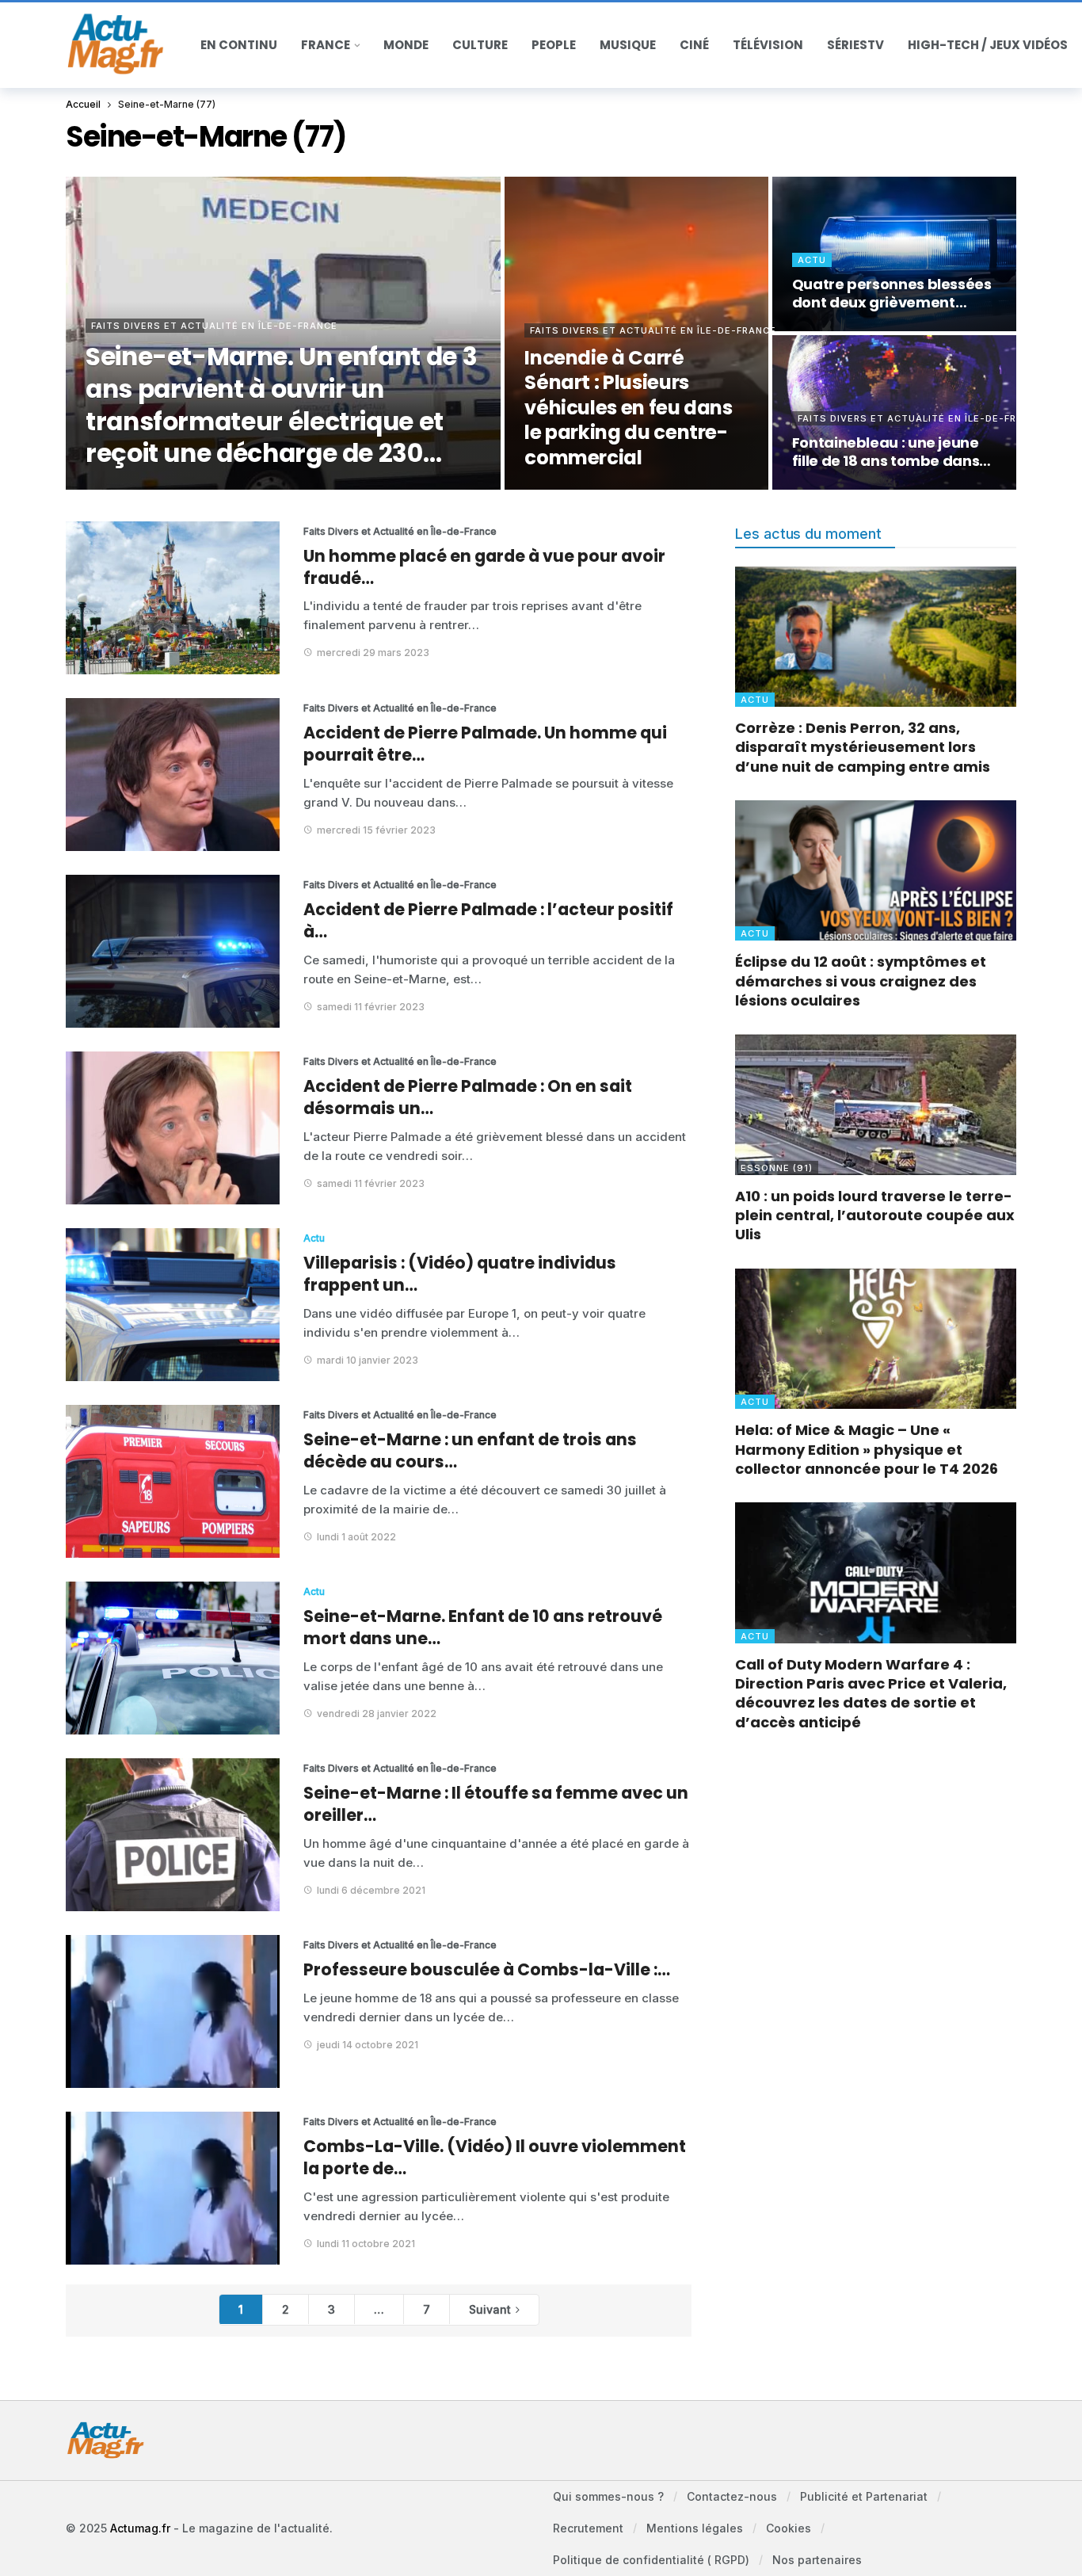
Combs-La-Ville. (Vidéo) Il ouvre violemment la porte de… (495, 2157)
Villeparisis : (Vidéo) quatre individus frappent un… (460, 1274)
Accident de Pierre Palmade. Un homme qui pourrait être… (485, 744)
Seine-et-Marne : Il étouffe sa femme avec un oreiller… (496, 1804)
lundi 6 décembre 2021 (371, 1890)
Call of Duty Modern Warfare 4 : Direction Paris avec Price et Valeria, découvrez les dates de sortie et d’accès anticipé (871, 1693)
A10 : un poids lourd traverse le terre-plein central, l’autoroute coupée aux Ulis (875, 1215)
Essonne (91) (777, 1168)
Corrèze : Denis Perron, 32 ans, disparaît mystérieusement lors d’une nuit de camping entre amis (863, 747)
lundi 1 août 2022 (356, 1537)
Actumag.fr (140, 2528)
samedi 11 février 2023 (371, 1007)
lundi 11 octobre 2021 (366, 2244)
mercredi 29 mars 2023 (373, 653)
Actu (314, 1238)
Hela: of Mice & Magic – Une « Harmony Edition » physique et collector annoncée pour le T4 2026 (867, 1449)
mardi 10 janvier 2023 (368, 1360)
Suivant (490, 2309)
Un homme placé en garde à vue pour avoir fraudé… (484, 567)
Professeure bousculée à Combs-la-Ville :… (487, 1969)
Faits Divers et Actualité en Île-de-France (363, 531)
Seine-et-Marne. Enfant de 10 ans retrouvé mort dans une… (483, 1627)
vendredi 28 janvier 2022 (377, 1714)
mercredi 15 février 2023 (376, 830)
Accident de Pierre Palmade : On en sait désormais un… (468, 1097)
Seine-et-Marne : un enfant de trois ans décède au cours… (470, 1450)
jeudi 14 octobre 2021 (368, 2045)
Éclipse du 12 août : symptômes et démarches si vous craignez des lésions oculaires (861, 981)
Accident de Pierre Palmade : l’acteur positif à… (488, 920)
